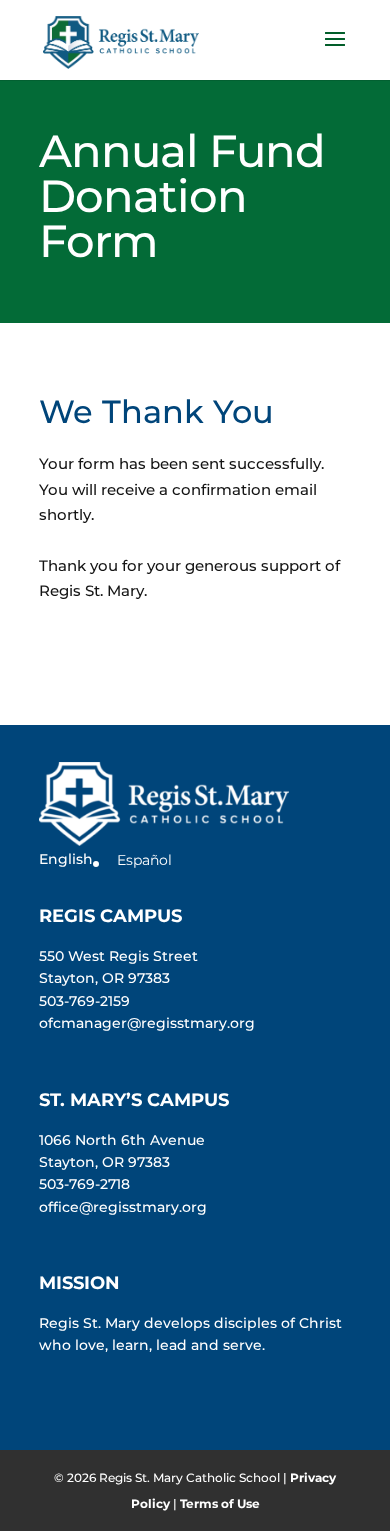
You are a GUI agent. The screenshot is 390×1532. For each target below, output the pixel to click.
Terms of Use (220, 1503)
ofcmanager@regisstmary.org (147, 1023)
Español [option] (144, 860)
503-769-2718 (84, 1184)
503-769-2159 (84, 1001)
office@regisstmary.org (123, 1207)
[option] (137, 860)
